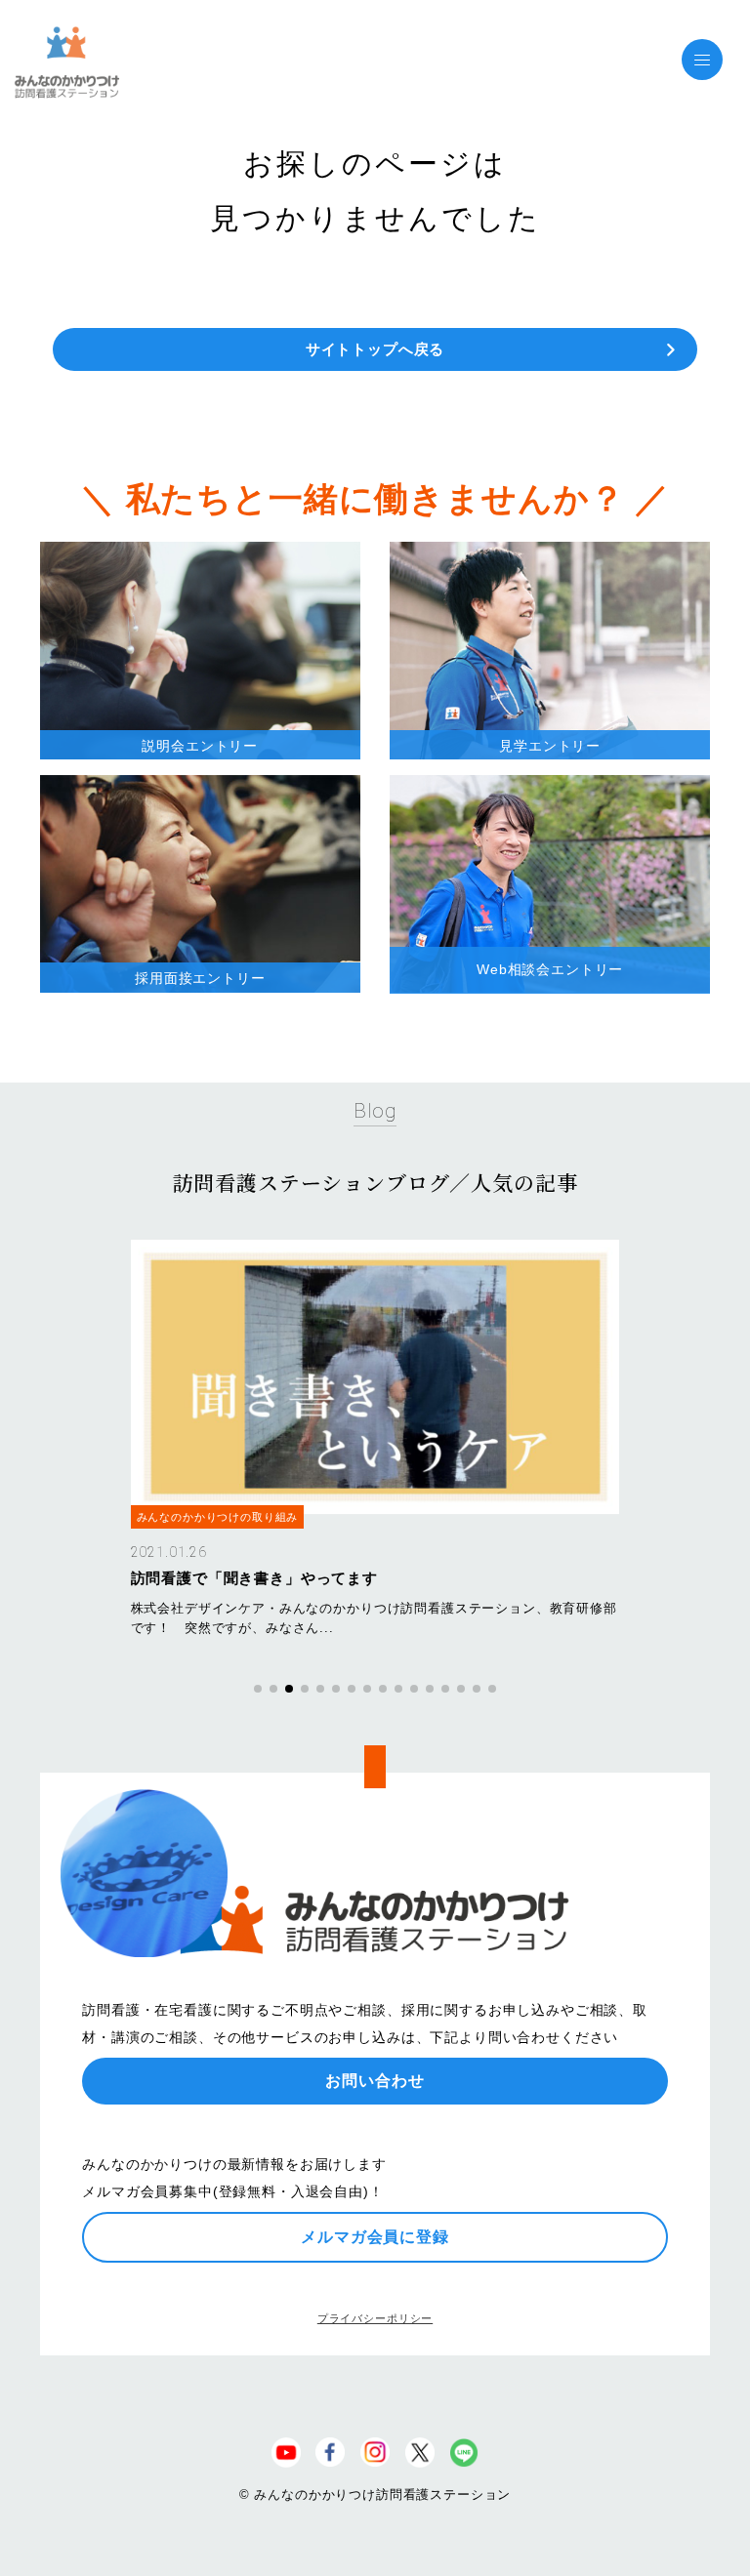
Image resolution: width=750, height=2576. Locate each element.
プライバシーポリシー (375, 2318)
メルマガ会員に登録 (375, 2237)
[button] (258, 1689)
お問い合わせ (375, 2081)
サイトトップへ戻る (375, 349)
